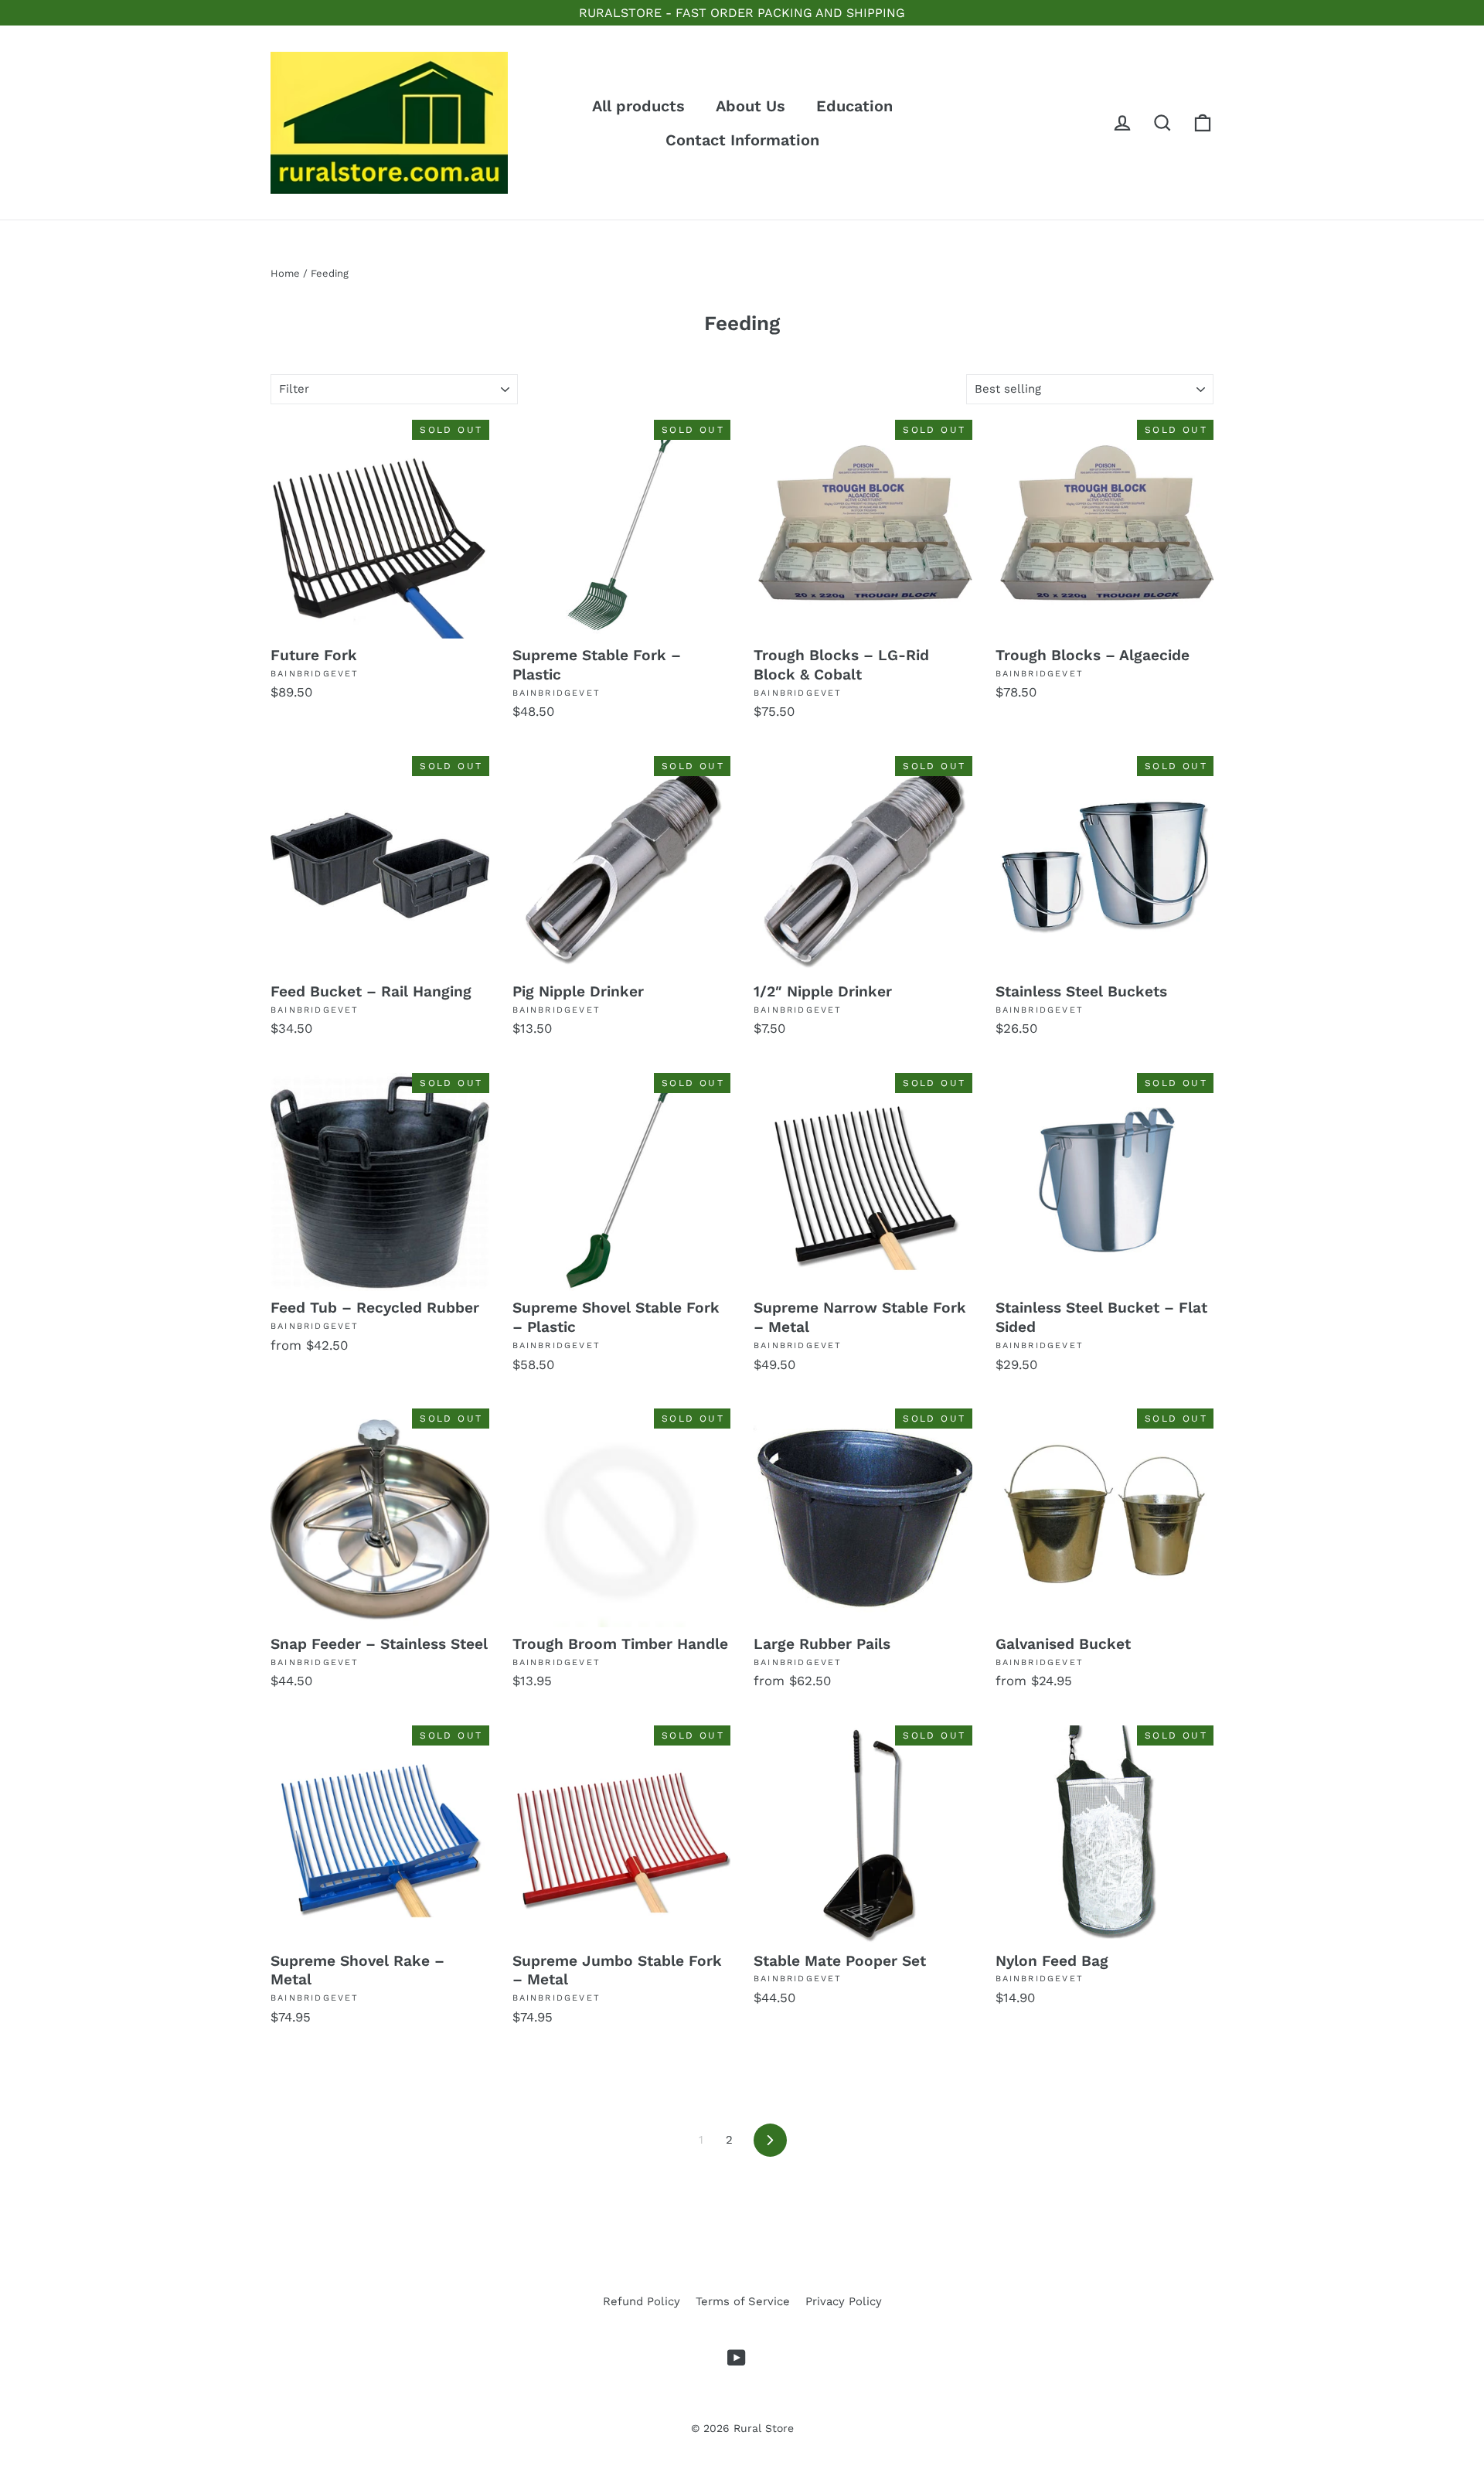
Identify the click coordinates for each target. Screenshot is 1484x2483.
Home (285, 273)
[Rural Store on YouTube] (737, 2358)
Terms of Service (743, 2301)
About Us (751, 106)
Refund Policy (642, 2301)
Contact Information (742, 140)
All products (638, 106)
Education (854, 106)
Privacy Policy (844, 2301)
